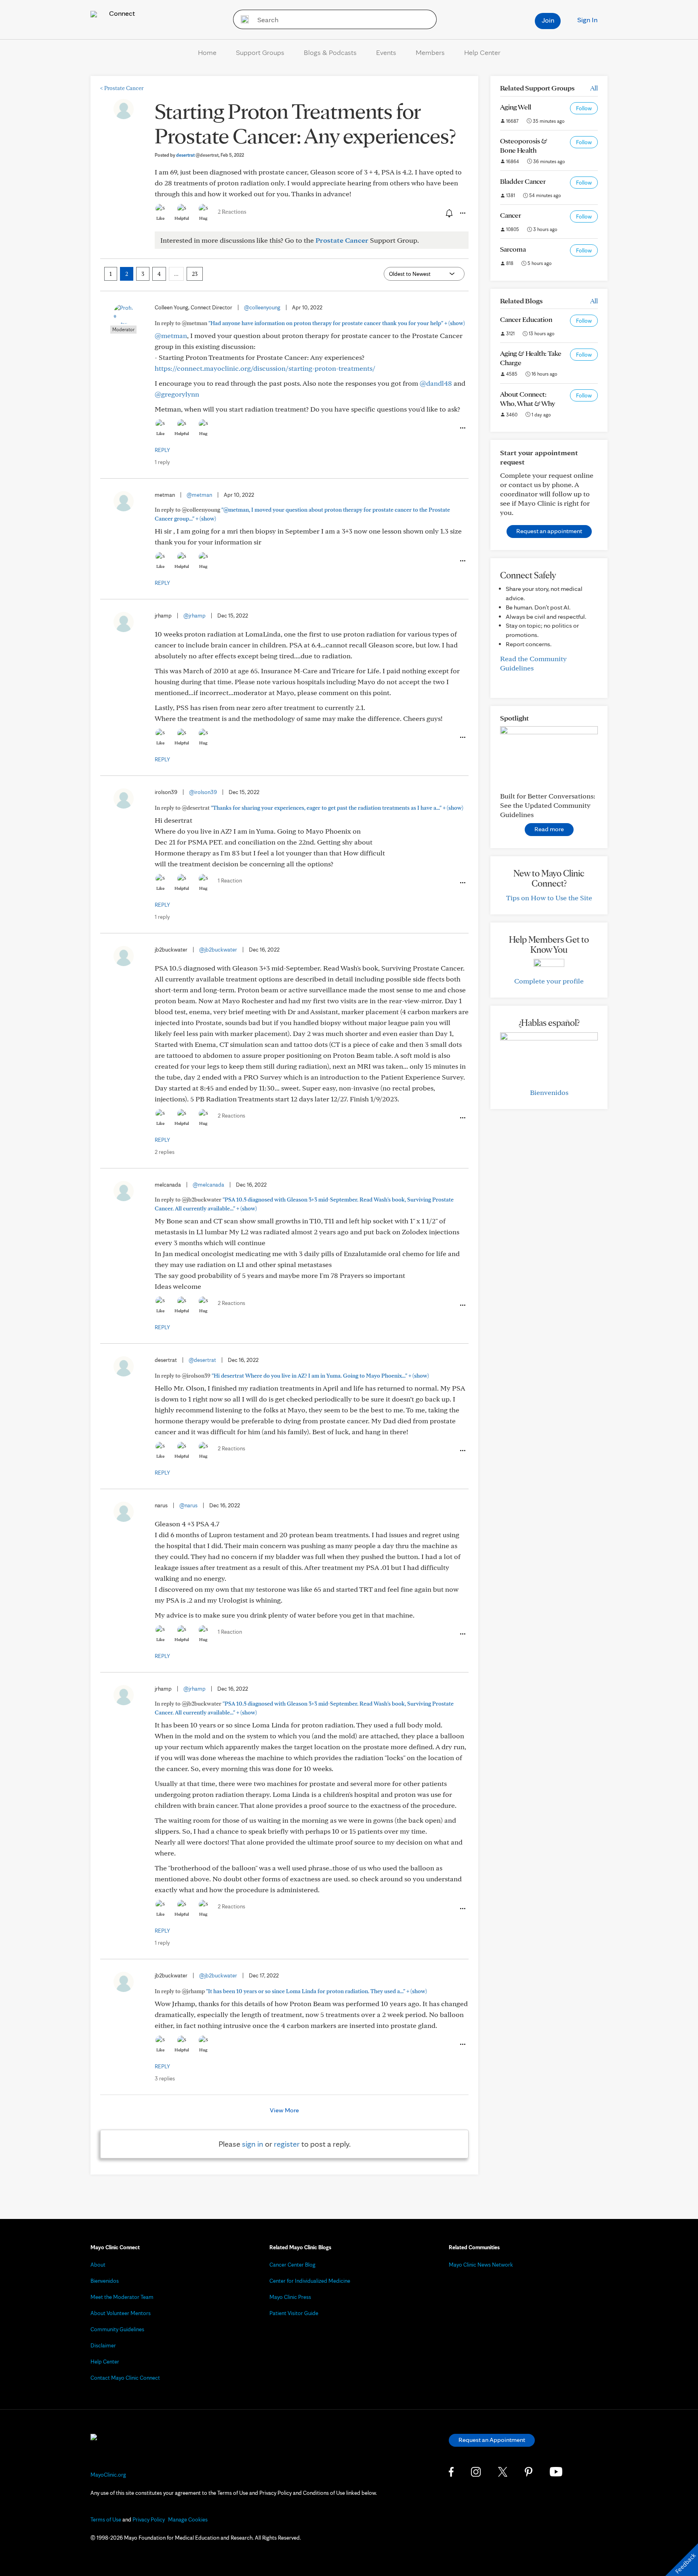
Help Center (482, 52)
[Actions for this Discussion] (462, 213)
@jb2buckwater (218, 950)
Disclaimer (103, 2345)
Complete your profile (549, 981)
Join (548, 20)
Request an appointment (549, 531)
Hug (203, 218)
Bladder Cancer (523, 181)
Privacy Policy (149, 2519)
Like (160, 218)
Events (386, 52)
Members (430, 52)
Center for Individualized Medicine (310, 2281)
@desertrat (202, 1360)
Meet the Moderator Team (122, 2297)
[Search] (242, 19)
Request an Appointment (492, 2440)
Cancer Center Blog (292, 2265)
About (98, 2265)
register (287, 2144)
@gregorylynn (177, 394)
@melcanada (208, 1185)
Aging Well (516, 107)
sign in (253, 2144)
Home (207, 52)
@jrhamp (194, 616)
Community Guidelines (117, 2329)
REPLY (162, 450)
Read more (549, 829)
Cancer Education (526, 319)
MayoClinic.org (108, 2475)
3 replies (165, 2078)
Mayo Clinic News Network (481, 2265)
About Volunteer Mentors (121, 2313)
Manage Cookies (188, 2519)
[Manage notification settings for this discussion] (448, 213)
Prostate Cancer (122, 88)
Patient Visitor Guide (294, 2313)
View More (284, 2110)
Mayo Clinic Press (290, 2297)
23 (195, 274)
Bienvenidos (549, 1092)
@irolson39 (203, 792)
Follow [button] (584, 108)
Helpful (182, 218)
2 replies (165, 1152)
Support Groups (260, 52)
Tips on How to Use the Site (549, 898)
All (594, 88)
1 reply (162, 462)
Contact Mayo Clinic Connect (125, 2378)
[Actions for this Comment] (462, 428)
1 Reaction (230, 880)
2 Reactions (232, 212)
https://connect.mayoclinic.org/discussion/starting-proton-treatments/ (265, 368)
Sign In (587, 20)
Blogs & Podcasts (330, 52)
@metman (171, 335)
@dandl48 (436, 383)
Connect (121, 13)
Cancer (511, 215)
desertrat (197, 155)
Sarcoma (513, 249)
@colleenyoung (262, 307)
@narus (188, 1505)
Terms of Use (106, 2519)
